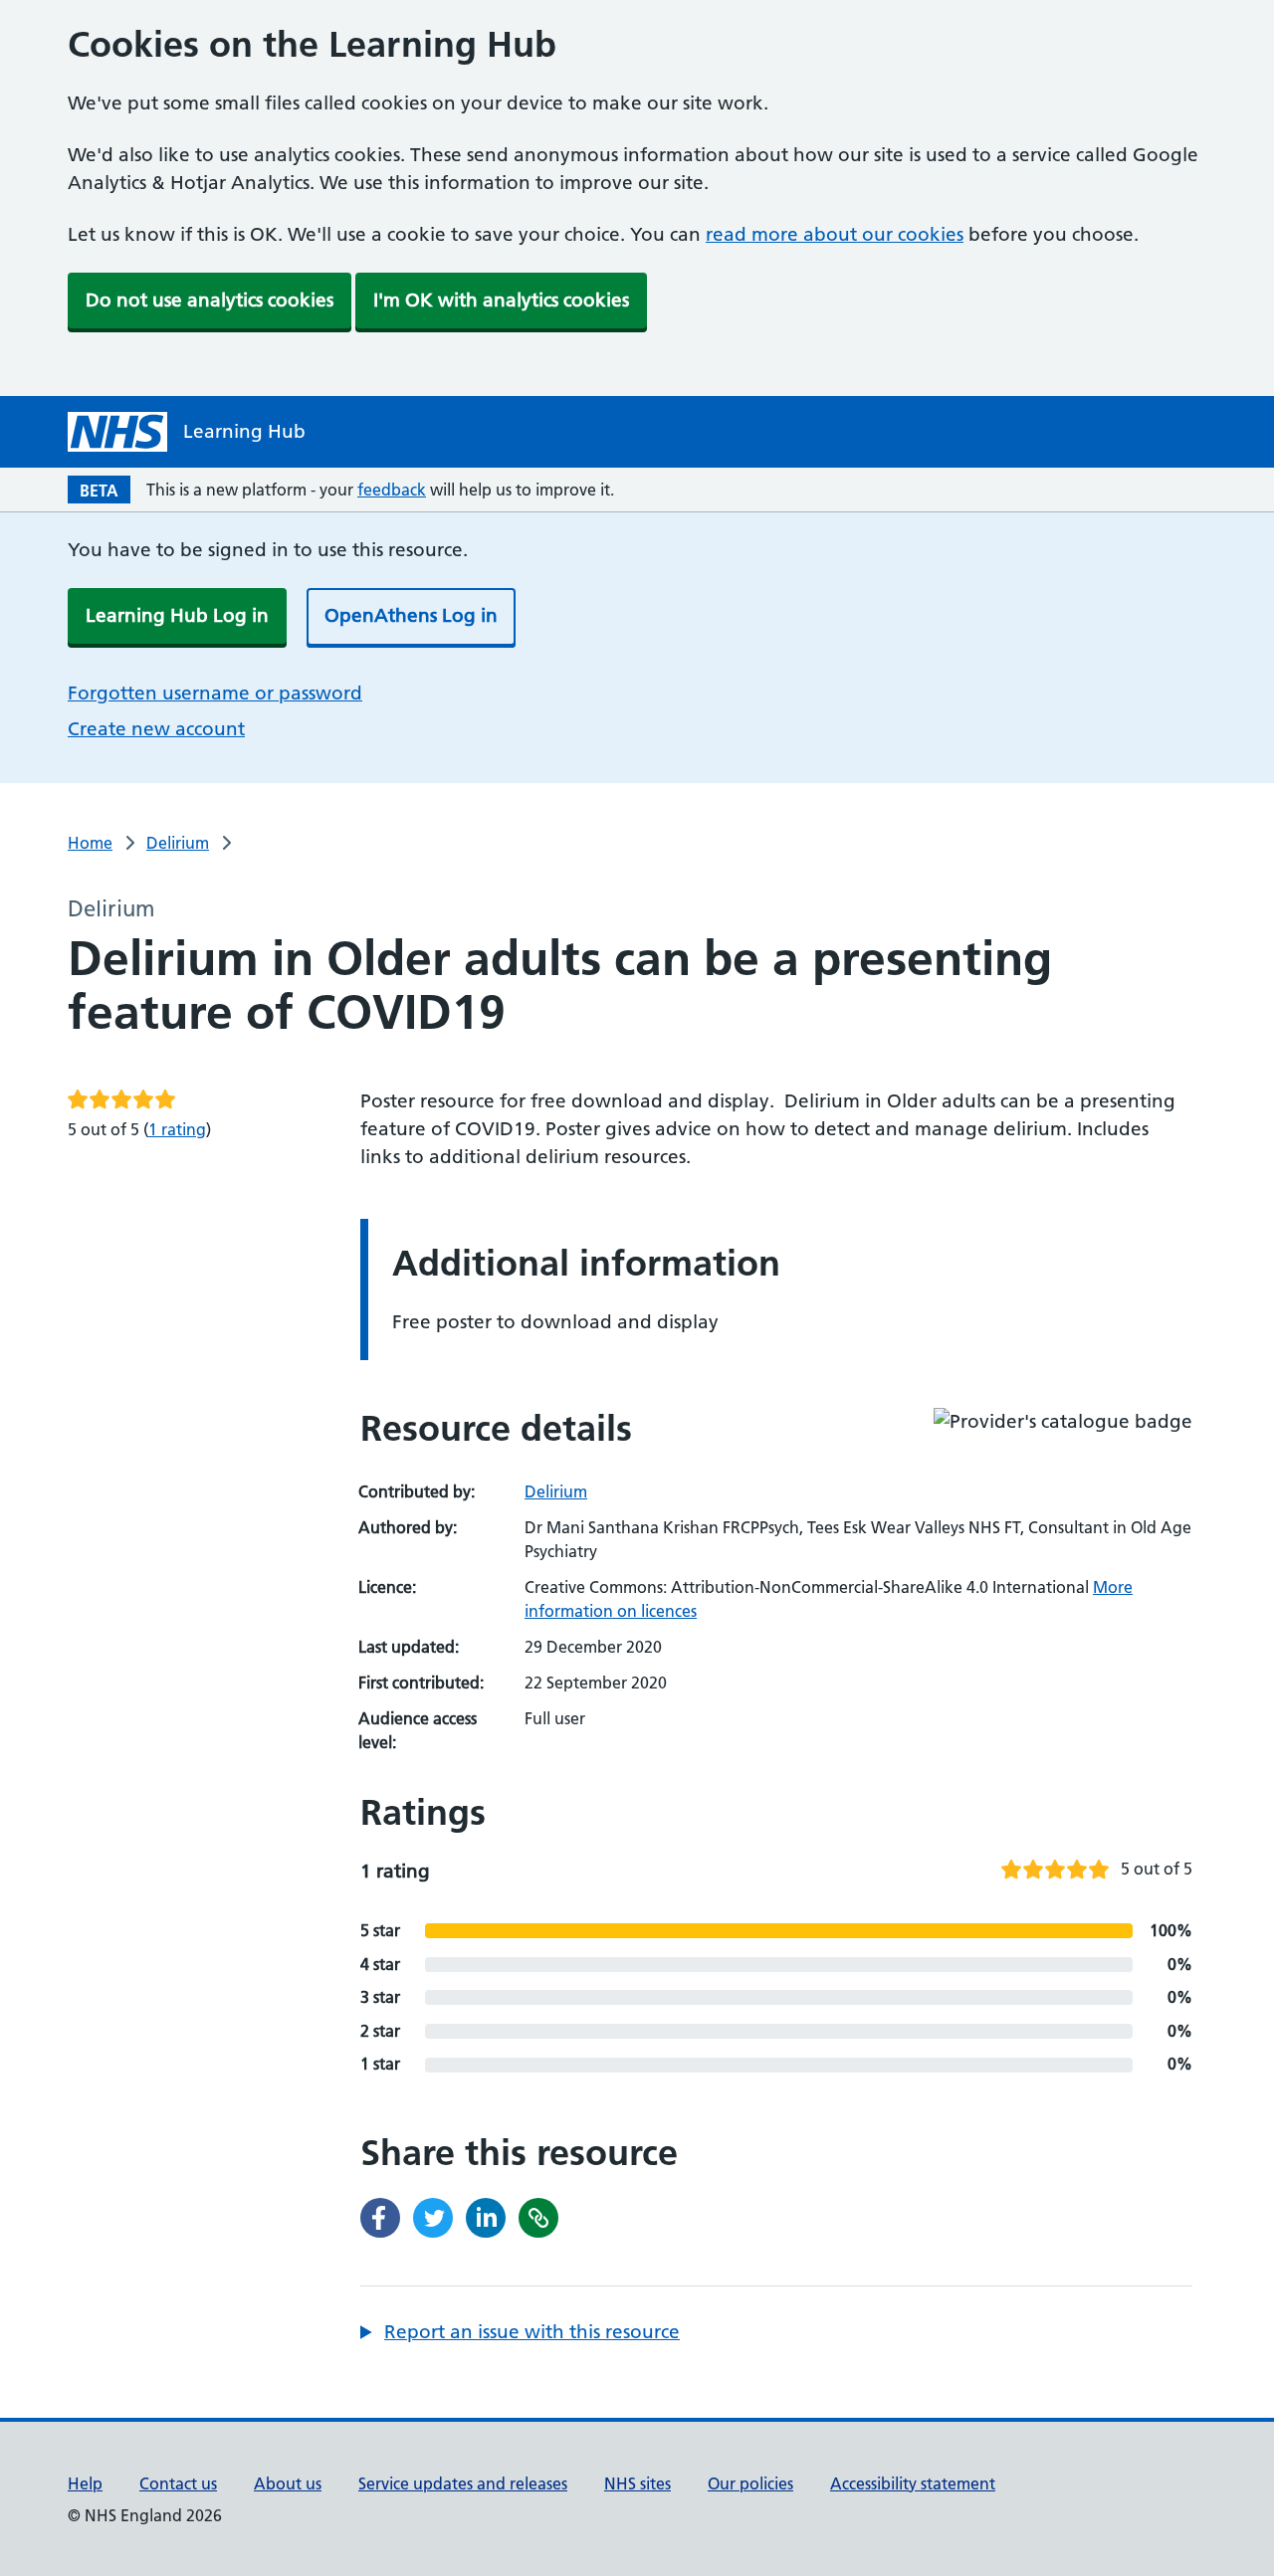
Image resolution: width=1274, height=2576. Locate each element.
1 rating (177, 1129)
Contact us (178, 2483)
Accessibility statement (913, 2483)
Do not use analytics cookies (210, 300)
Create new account (156, 729)
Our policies (750, 2483)
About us (288, 2483)
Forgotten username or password (215, 693)
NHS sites (637, 2483)
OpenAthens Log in (411, 615)
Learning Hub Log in (177, 615)
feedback (392, 490)
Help (85, 2483)
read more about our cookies (835, 234)
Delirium (178, 843)
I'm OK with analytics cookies (501, 300)
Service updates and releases (463, 2483)
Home (90, 843)
